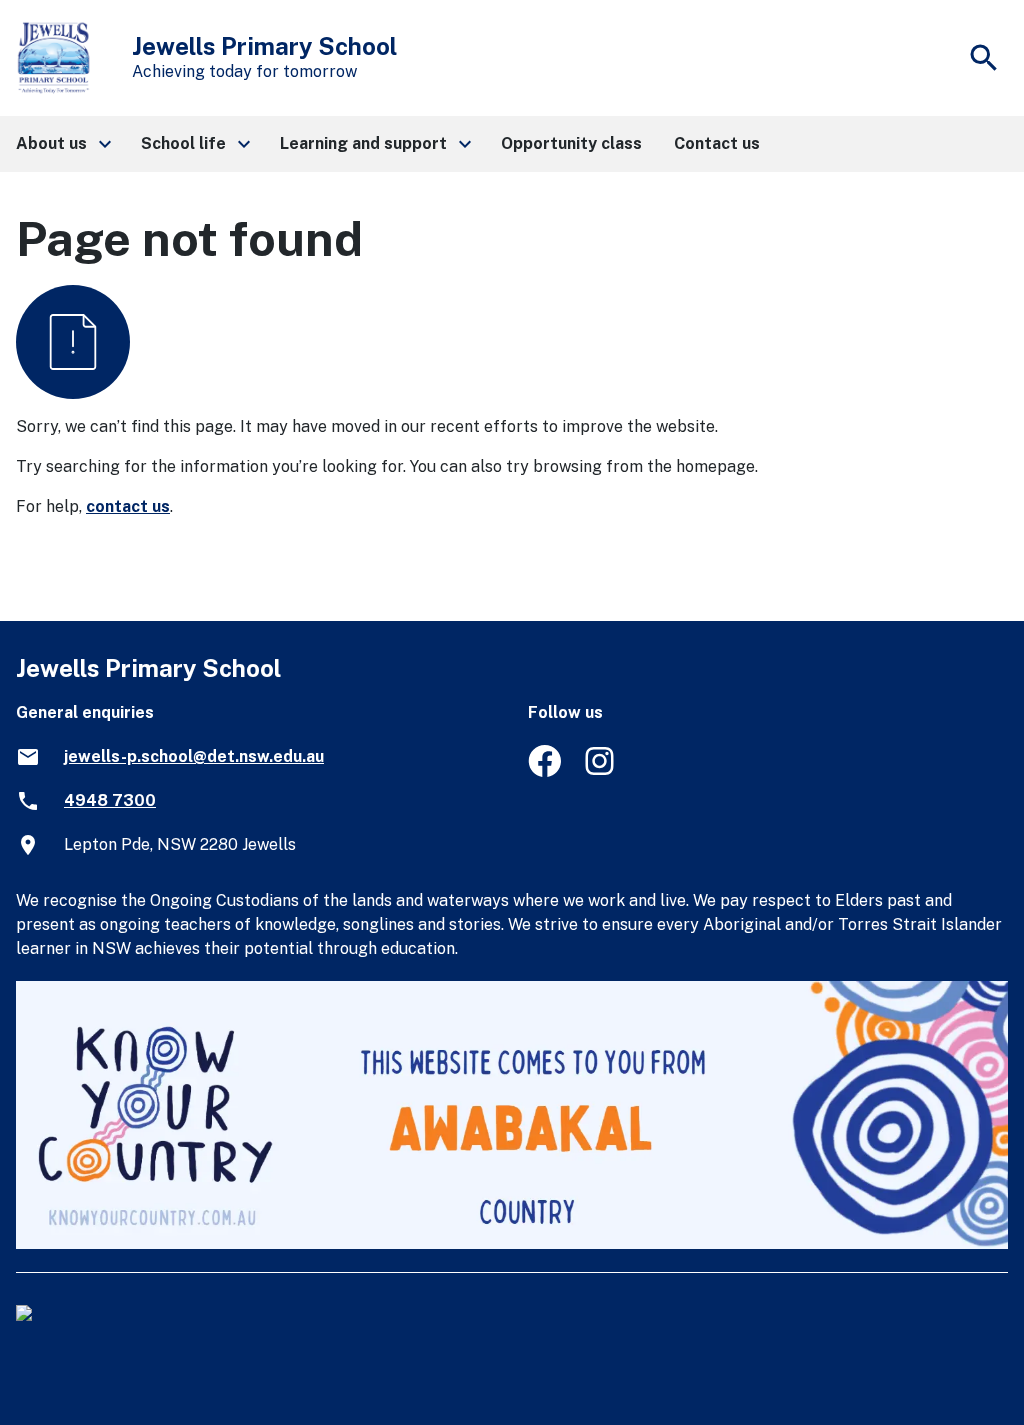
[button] (62, 144)
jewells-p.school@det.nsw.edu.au (194, 756)
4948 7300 (110, 800)
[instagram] (601, 771)
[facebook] (544, 771)
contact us (128, 506)
